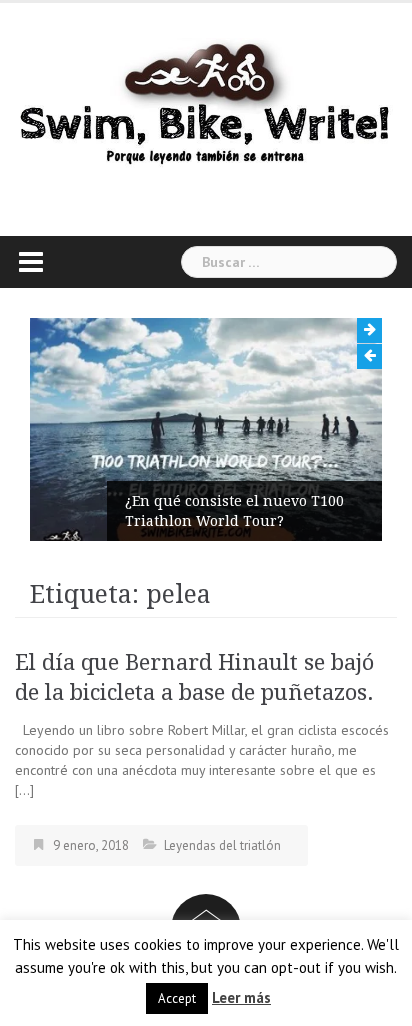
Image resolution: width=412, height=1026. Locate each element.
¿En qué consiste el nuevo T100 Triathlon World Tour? (234, 511)
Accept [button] (177, 998)
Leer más (241, 997)
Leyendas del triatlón (222, 845)
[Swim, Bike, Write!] (206, 103)
